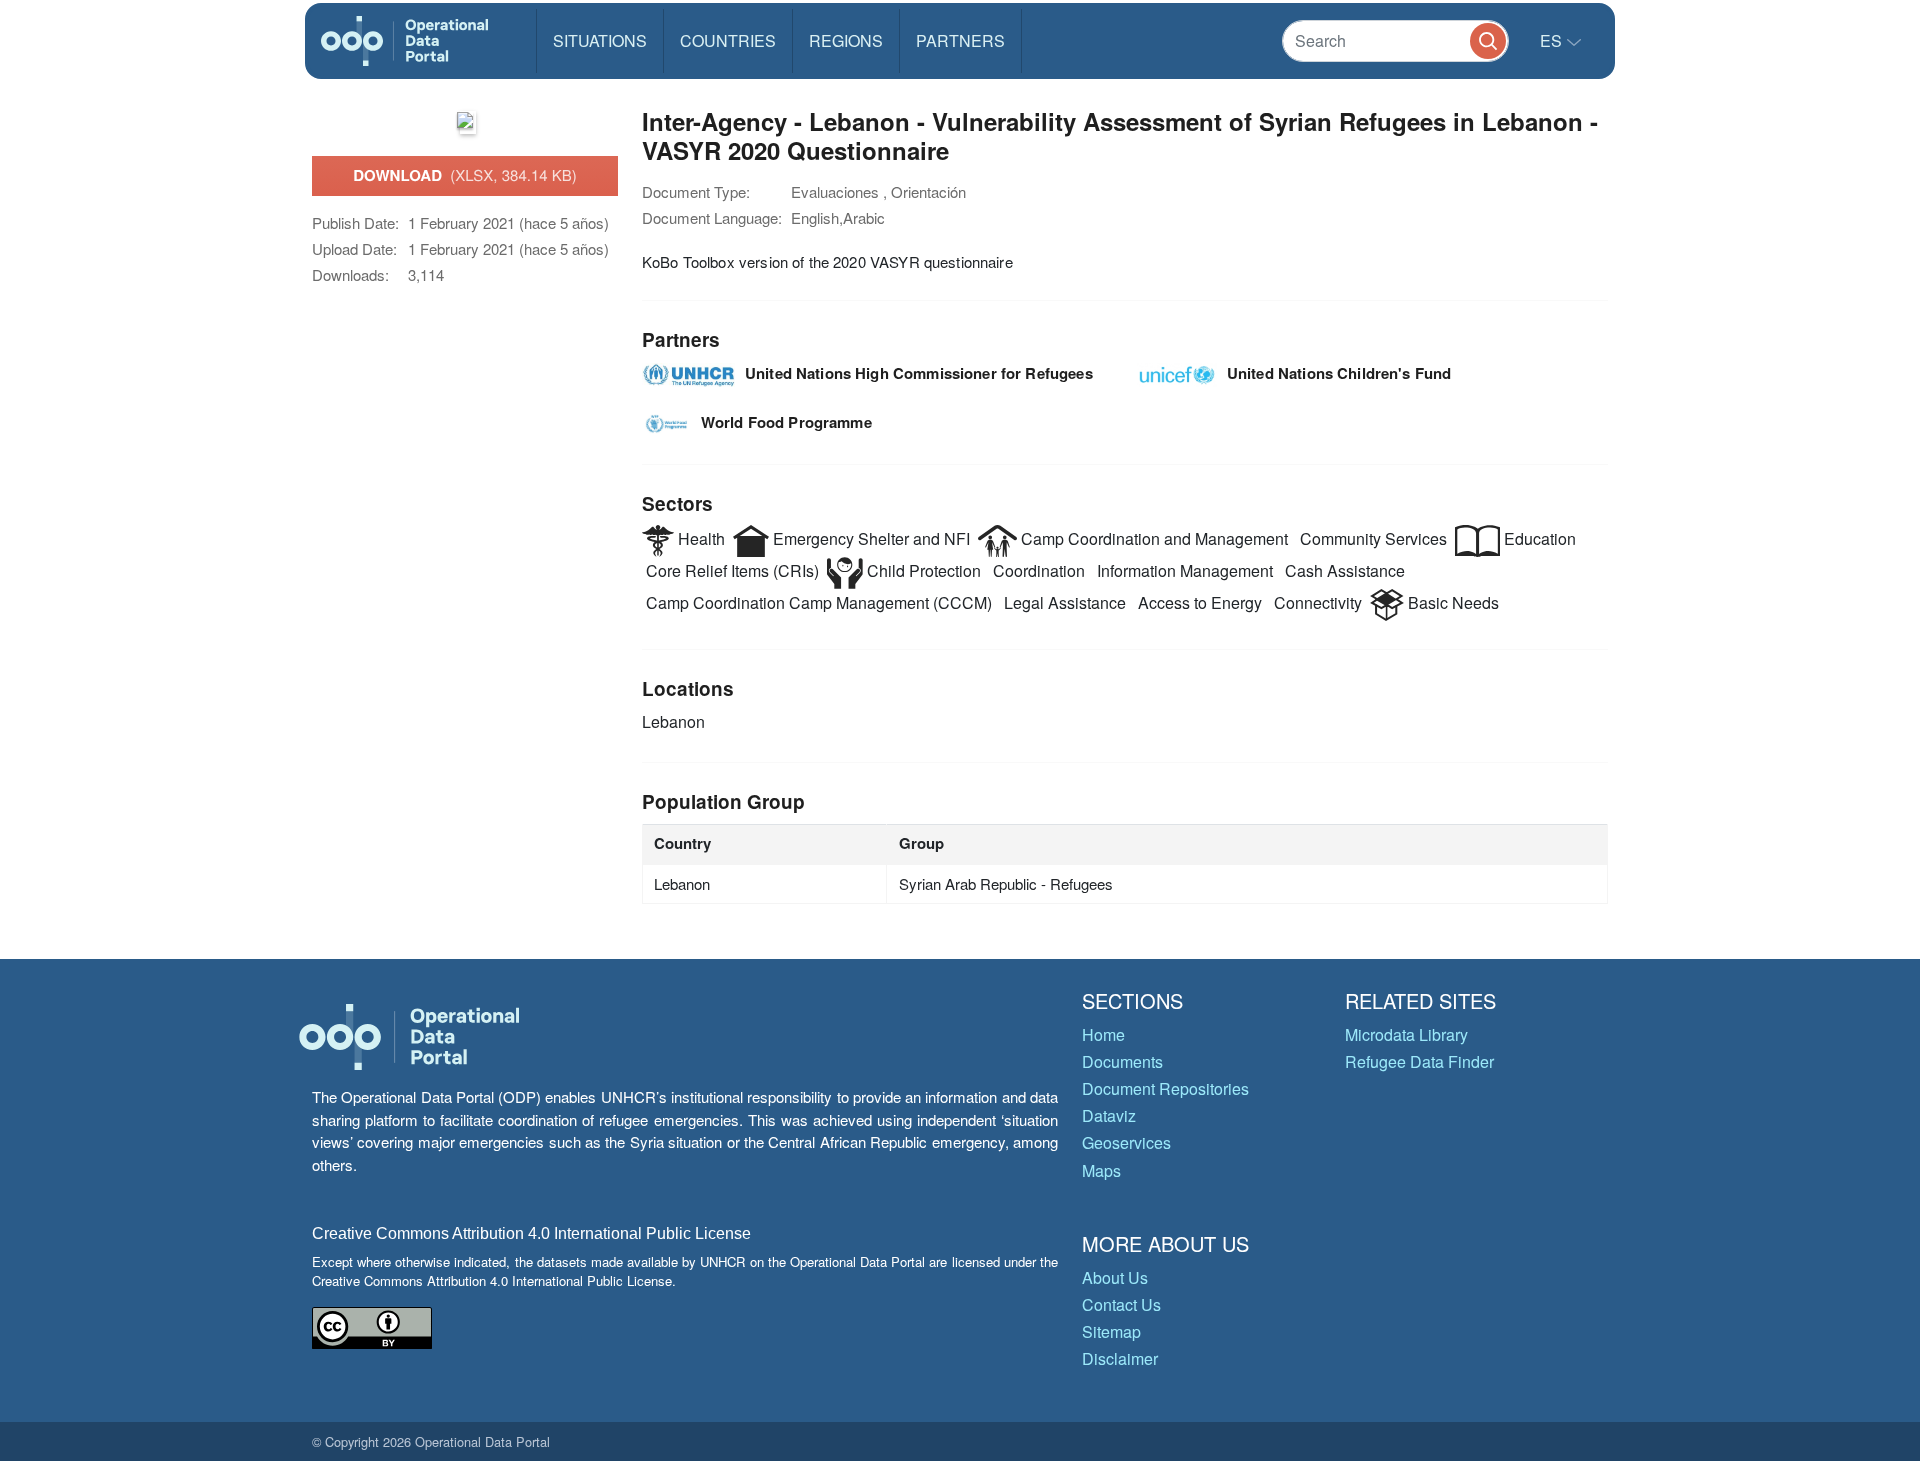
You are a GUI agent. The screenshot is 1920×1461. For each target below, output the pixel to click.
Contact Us (1121, 1304)
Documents (1122, 1061)
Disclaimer (1120, 1358)
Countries (728, 40)
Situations (600, 40)
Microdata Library (1406, 1034)
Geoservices (1126, 1142)
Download (465, 175)
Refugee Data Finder (1419, 1061)
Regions (846, 40)
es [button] (1553, 40)
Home (1103, 1034)
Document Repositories (1165, 1088)
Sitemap (1111, 1331)
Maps (1101, 1170)
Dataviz (1109, 1115)
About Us (1115, 1277)
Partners (960, 40)
